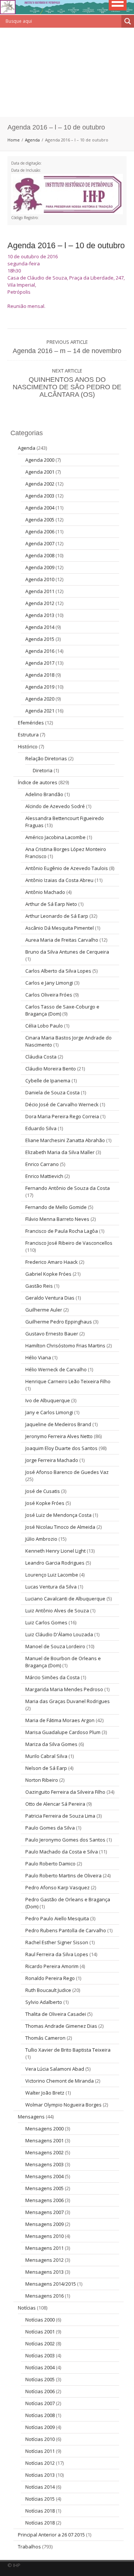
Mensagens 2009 (44, 2224)
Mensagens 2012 (44, 2260)
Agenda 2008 (40, 555)
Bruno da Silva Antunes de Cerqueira (67, 952)
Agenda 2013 (40, 615)
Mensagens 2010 (44, 2236)
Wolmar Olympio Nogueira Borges (63, 2105)
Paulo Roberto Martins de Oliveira (63, 1875)
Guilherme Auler (44, 1310)
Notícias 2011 (40, 2451)
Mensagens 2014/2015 (51, 2284)
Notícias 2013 (40, 2475)
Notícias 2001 (40, 2332)
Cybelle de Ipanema (48, 1080)
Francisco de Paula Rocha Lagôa (62, 1231)
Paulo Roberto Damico (50, 1864)
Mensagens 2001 (44, 2140)
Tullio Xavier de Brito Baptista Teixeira (68, 2050)
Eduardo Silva (41, 1128)
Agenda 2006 (40, 531)
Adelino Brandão (44, 794)
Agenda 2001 (40, 472)
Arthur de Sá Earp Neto (51, 904)
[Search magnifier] (128, 21)
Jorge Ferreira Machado (52, 1460)
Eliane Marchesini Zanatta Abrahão (65, 1140)
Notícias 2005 (40, 2379)
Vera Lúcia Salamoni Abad (55, 2069)
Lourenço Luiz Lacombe (52, 1575)
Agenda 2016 (40, 651)
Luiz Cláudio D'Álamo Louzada (59, 1634)
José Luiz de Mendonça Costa (58, 1515)
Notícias (27, 2308)
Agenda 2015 (40, 639)
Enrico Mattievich (44, 1176)
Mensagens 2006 (44, 2200)
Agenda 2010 (40, 579)
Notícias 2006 (40, 2391)
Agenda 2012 (40, 603)
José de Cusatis (43, 1491)
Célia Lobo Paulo (44, 1026)
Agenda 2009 (40, 567)
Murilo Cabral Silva (46, 1756)
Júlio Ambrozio (41, 1539)
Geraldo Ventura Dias (50, 1298)
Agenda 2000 (40, 460)
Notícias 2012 (40, 2463)
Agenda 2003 (40, 496)
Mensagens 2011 (44, 2248)
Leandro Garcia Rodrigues (55, 1563)
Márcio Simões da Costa (52, 1677)
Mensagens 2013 (44, 2272)
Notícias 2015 (40, 2499)
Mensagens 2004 (44, 2176)
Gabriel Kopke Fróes (48, 1274)
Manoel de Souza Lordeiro (55, 1646)
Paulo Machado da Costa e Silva (62, 1852)
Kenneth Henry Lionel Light (55, 1551)
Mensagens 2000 (44, 2129)
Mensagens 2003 (44, 2164)
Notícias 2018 (40, 2511)
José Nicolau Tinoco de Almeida (60, 1527)
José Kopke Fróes (45, 1503)
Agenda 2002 (40, 484)
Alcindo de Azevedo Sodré (55, 806)
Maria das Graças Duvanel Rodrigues (68, 1701)
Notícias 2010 (40, 2439)
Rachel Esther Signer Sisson (57, 1942)
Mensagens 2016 (44, 2296)
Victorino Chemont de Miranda (60, 2081)
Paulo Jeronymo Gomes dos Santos (65, 1840)
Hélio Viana (38, 1357)
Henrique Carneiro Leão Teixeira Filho (68, 1381)
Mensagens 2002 (44, 2152)
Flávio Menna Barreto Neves (57, 1219)
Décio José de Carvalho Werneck (62, 1104)
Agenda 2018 (40, 675)
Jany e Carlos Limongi (49, 1412)
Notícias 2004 (40, 2367)
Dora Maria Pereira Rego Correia (62, 1116)
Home (14, 140)
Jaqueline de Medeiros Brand (58, 1424)
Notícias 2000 (40, 2320)
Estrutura (28, 735)
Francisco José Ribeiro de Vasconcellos (69, 1243)
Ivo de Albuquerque (48, 1400)
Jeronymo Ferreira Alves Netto (59, 1436)
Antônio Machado (45, 892)
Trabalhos (29, 2547)
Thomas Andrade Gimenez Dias (61, 2026)
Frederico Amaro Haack (52, 1262)
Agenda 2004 (40, 508)
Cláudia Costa (41, 1057)
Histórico (28, 746)
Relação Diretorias (46, 758)
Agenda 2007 (40, 543)
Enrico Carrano (42, 1164)
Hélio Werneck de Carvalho (56, 1369)
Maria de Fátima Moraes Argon (60, 1720)
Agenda (32, 140)
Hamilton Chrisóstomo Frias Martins (65, 1345)
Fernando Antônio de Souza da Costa (68, 1188)
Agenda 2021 (40, 711)
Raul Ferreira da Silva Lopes (57, 1954)
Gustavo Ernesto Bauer (52, 1334)
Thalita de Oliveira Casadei (56, 2014)
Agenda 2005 (40, 520)
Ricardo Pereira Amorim (52, 1966)
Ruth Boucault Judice (48, 1990)
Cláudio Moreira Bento (51, 1069)
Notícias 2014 (40, 2487)
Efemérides (31, 723)
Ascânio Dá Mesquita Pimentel (60, 928)
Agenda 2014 (40, 627)
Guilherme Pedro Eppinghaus (59, 1322)
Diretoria (43, 770)
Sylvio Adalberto (44, 2002)
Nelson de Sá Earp (46, 1768)
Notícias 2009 (40, 2427)
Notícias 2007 (40, 2403)
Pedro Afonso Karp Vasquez (58, 1887)
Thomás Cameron (45, 2038)
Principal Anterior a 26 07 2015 (51, 2535)
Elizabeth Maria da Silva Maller (60, 1152)
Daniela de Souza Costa (52, 1092)
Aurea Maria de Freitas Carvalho (62, 940)
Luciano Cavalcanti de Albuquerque (65, 1599)
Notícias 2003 (40, 2355)
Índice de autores (38, 782)
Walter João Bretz (45, 2093)
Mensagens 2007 (44, 2212)
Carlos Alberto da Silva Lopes (58, 971)
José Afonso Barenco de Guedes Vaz (67, 1472)
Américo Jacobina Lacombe (55, 837)
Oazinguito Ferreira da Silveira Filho (65, 1792)
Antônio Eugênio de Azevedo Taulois (67, 868)
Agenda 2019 (40, 687)
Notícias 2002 (40, 2343)
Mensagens (31, 2117)
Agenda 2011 (40, 591)
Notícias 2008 (40, 2415)
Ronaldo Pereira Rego (50, 1978)
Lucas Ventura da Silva (51, 1587)
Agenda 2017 (40, 663)
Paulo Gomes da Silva (50, 1828)
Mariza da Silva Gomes (51, 1744)
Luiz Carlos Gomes (46, 1622)
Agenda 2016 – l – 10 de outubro (66, 245)
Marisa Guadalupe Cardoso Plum (63, 1732)
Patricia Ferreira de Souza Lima (60, 1816)
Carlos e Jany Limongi (49, 983)
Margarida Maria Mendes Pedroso (64, 1689)
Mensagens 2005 (44, 2188)
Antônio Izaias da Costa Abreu (59, 880)
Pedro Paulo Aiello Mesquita (57, 1918)
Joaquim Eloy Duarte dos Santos (61, 1448)
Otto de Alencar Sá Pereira (55, 1804)
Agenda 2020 (40, 699)
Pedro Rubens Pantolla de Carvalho (66, 1930)
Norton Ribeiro (42, 1780)
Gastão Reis (39, 1286)
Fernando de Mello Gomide (56, 1207)
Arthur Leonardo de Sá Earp (57, 916)
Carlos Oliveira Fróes (49, 995)
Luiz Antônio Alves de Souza (57, 1610)
